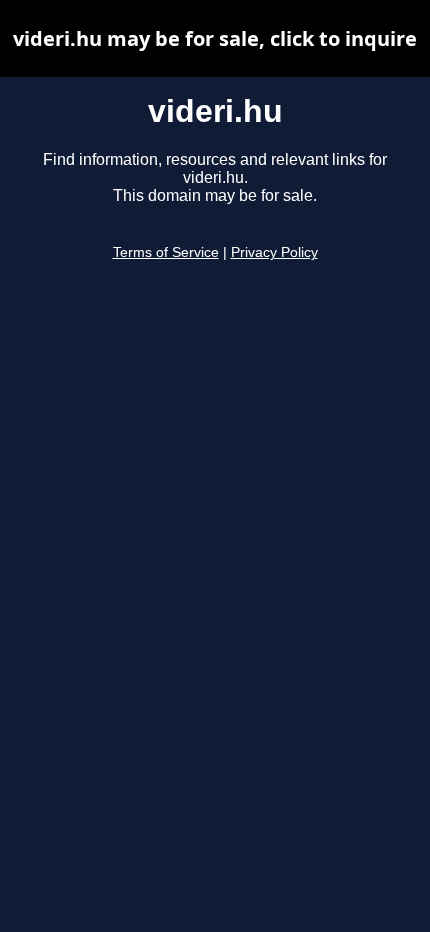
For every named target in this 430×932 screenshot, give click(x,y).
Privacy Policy (274, 252)
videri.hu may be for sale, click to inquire (215, 38)
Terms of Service (166, 252)
